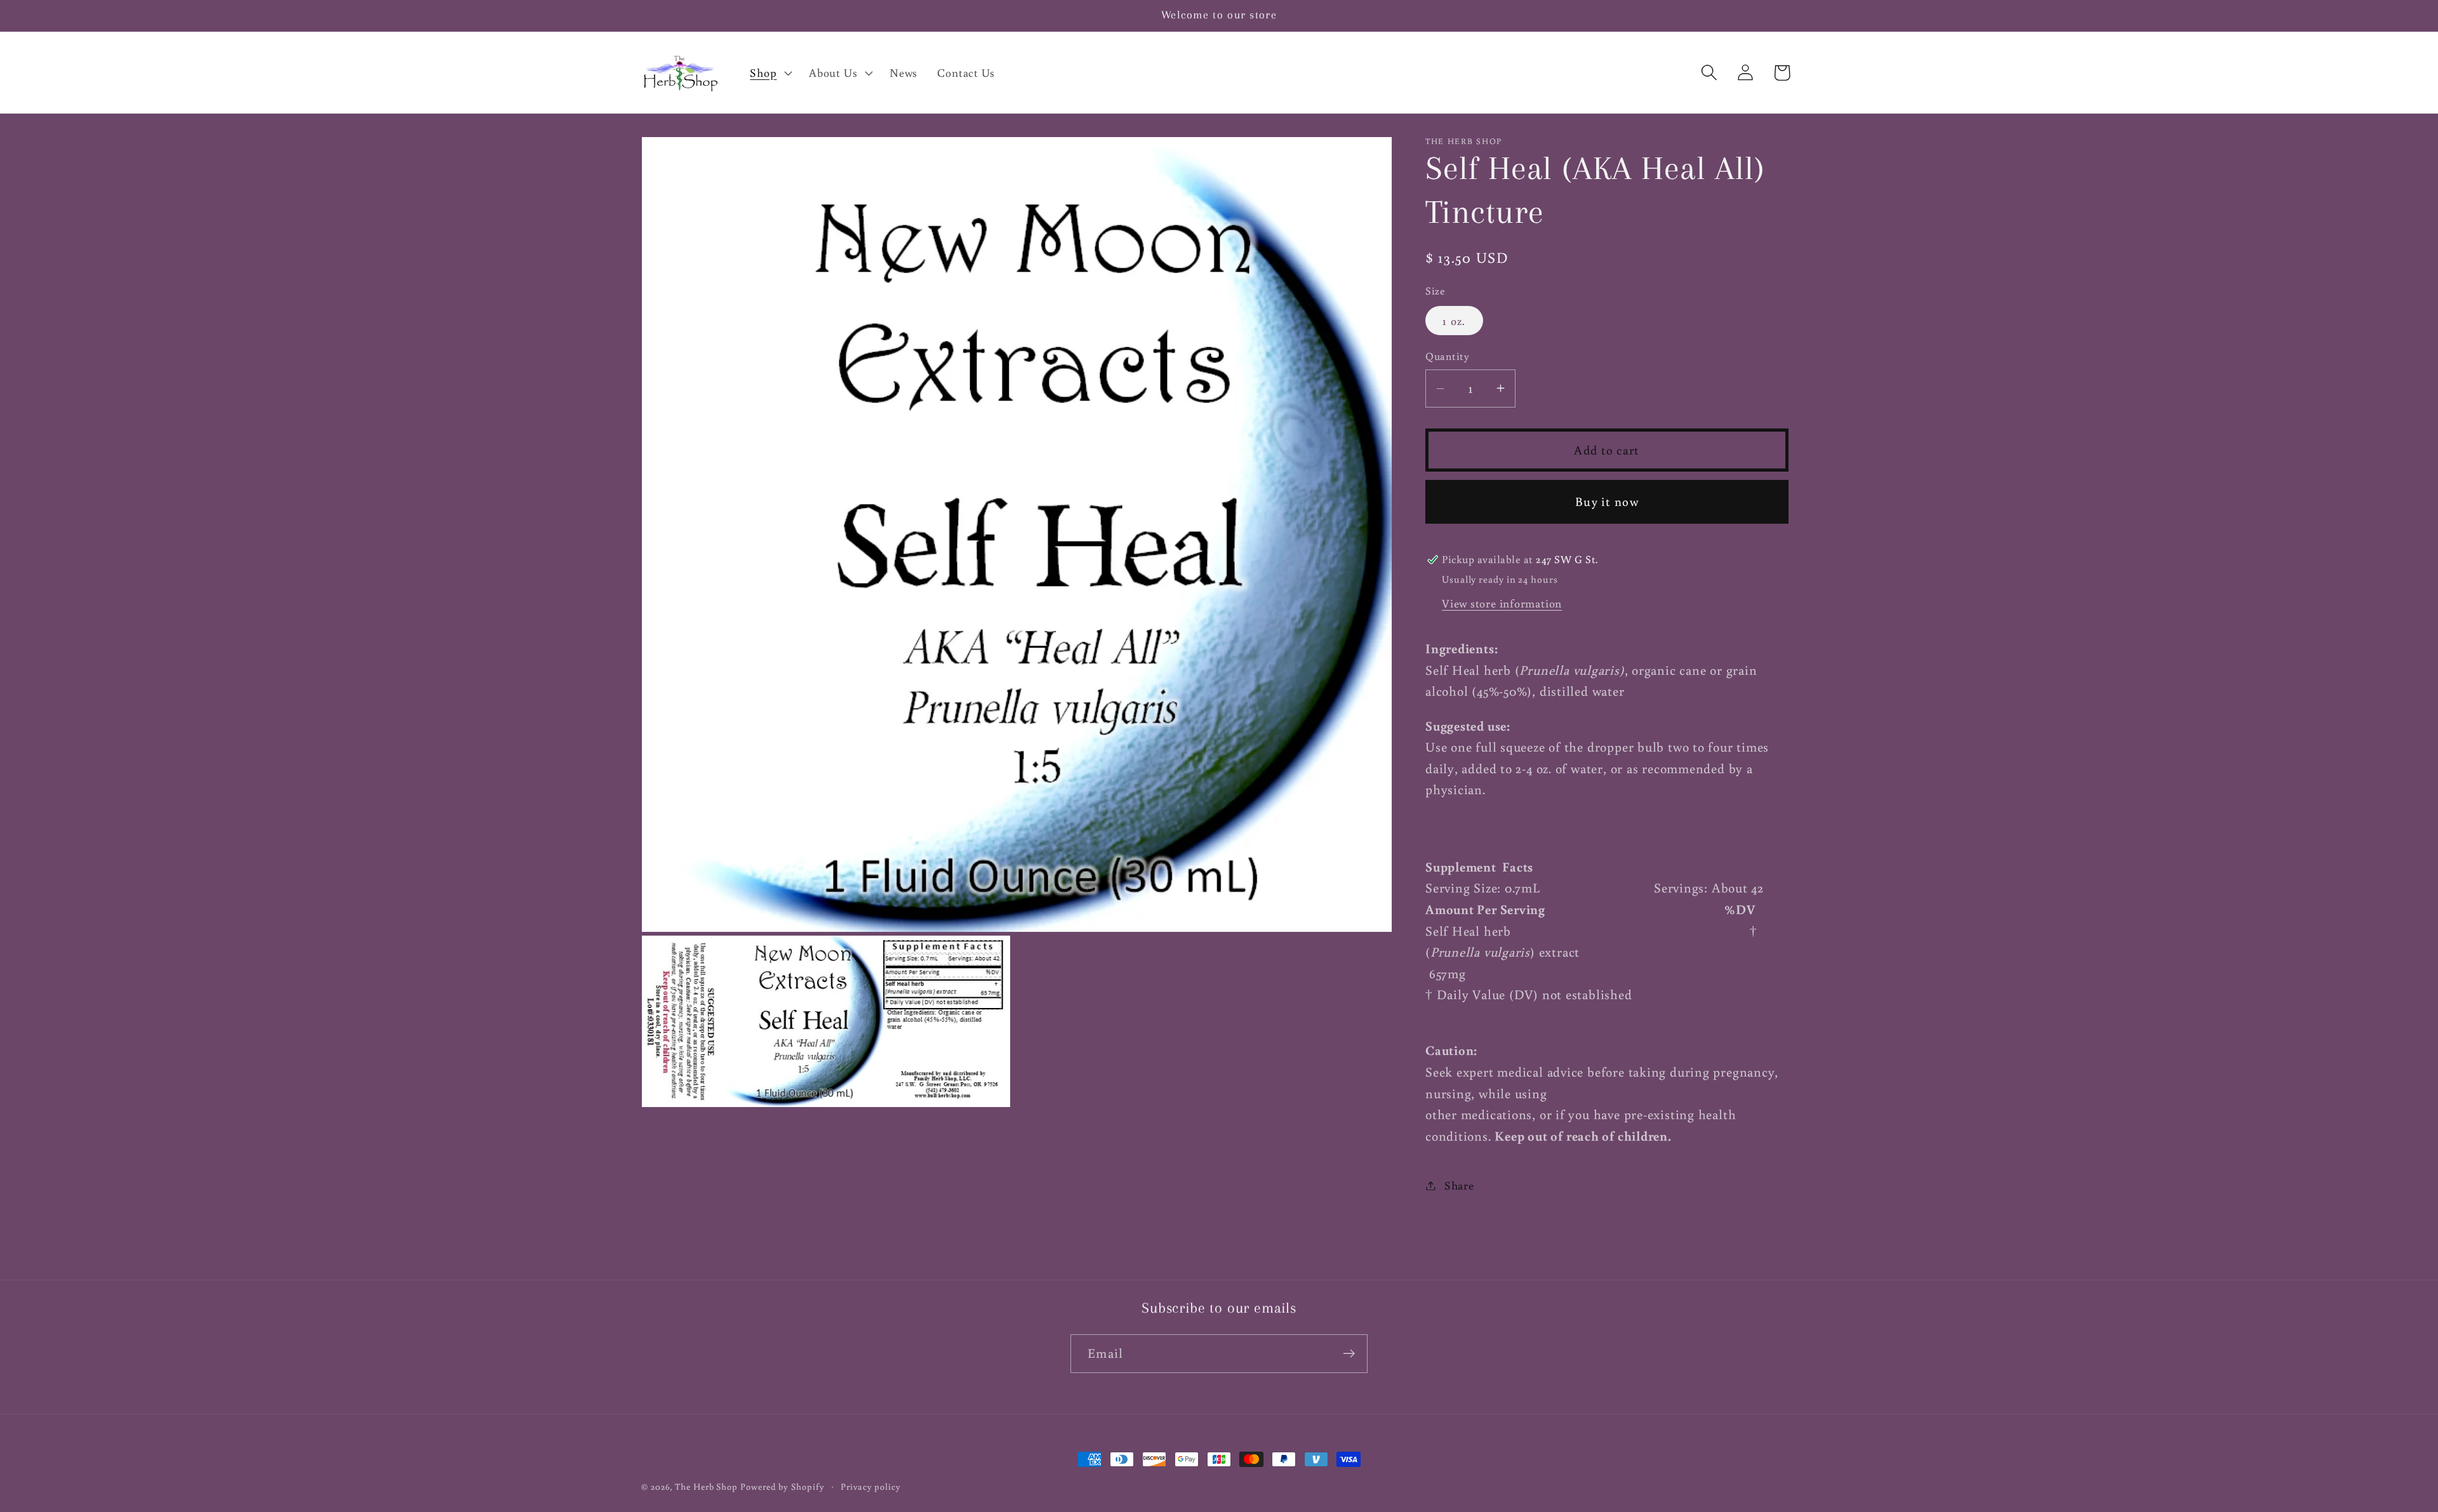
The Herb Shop (706, 1486)
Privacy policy (871, 1486)
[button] (770, 72)
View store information (1502, 603)
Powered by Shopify (782, 1486)
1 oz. (1454, 321)
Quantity (1447, 356)
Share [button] (1459, 1185)
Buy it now (1607, 501)
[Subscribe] (1349, 1354)
